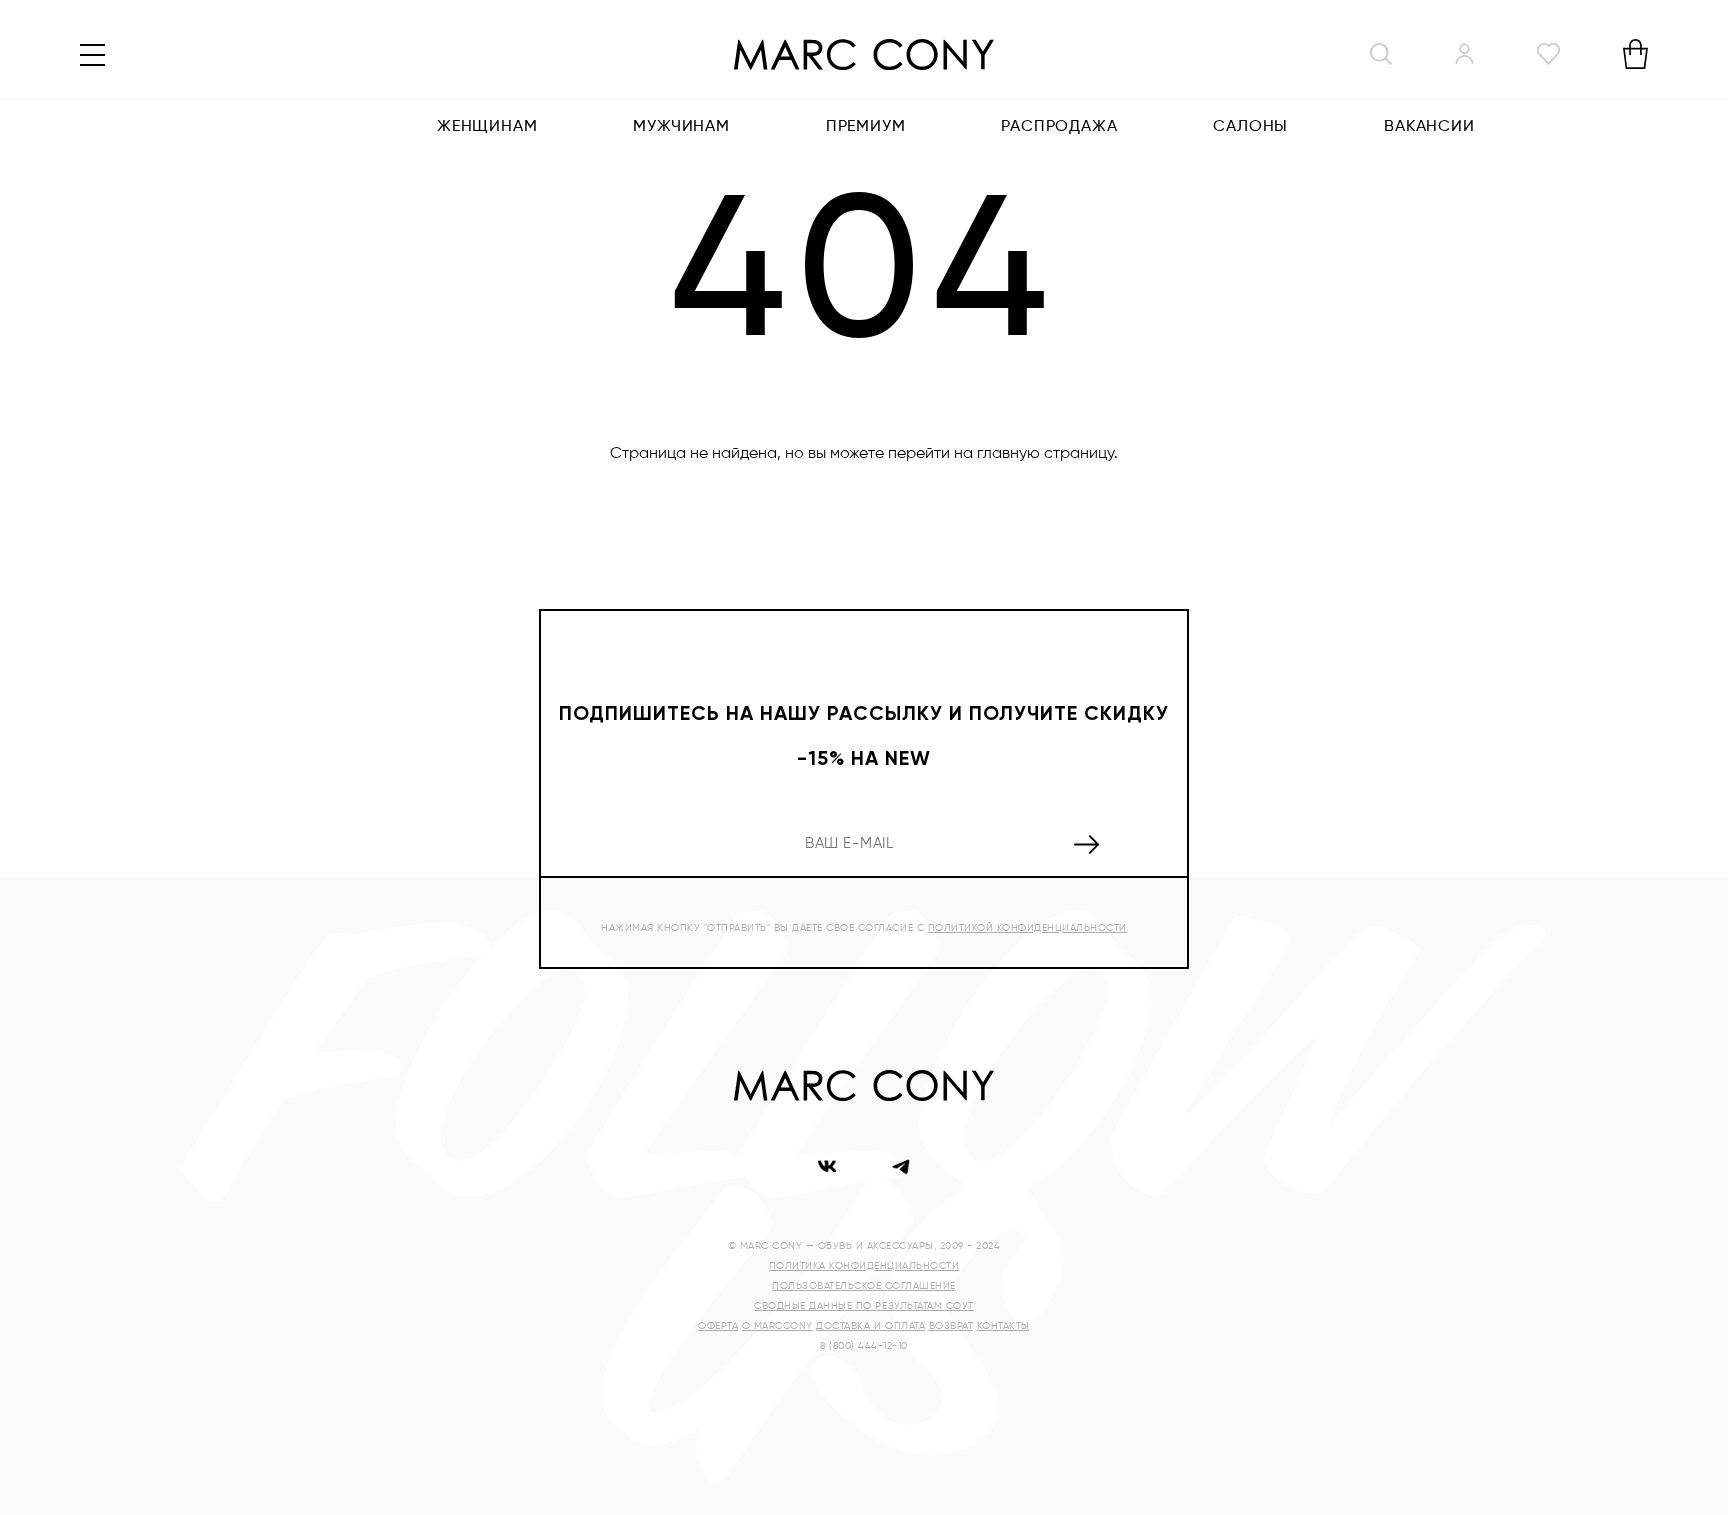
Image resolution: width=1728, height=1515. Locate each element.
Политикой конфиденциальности (1027, 928)
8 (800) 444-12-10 (864, 1346)
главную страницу (1045, 454)
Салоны (1250, 127)
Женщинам (487, 127)
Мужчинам (681, 127)
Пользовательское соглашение (864, 1286)
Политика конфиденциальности (864, 1266)
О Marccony (777, 1326)
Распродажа (1059, 127)
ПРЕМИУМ (866, 127)
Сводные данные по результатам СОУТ (863, 1306)
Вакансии (1429, 127)
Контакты (1003, 1326)
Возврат (951, 1326)
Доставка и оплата (870, 1326)
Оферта (718, 1326)
